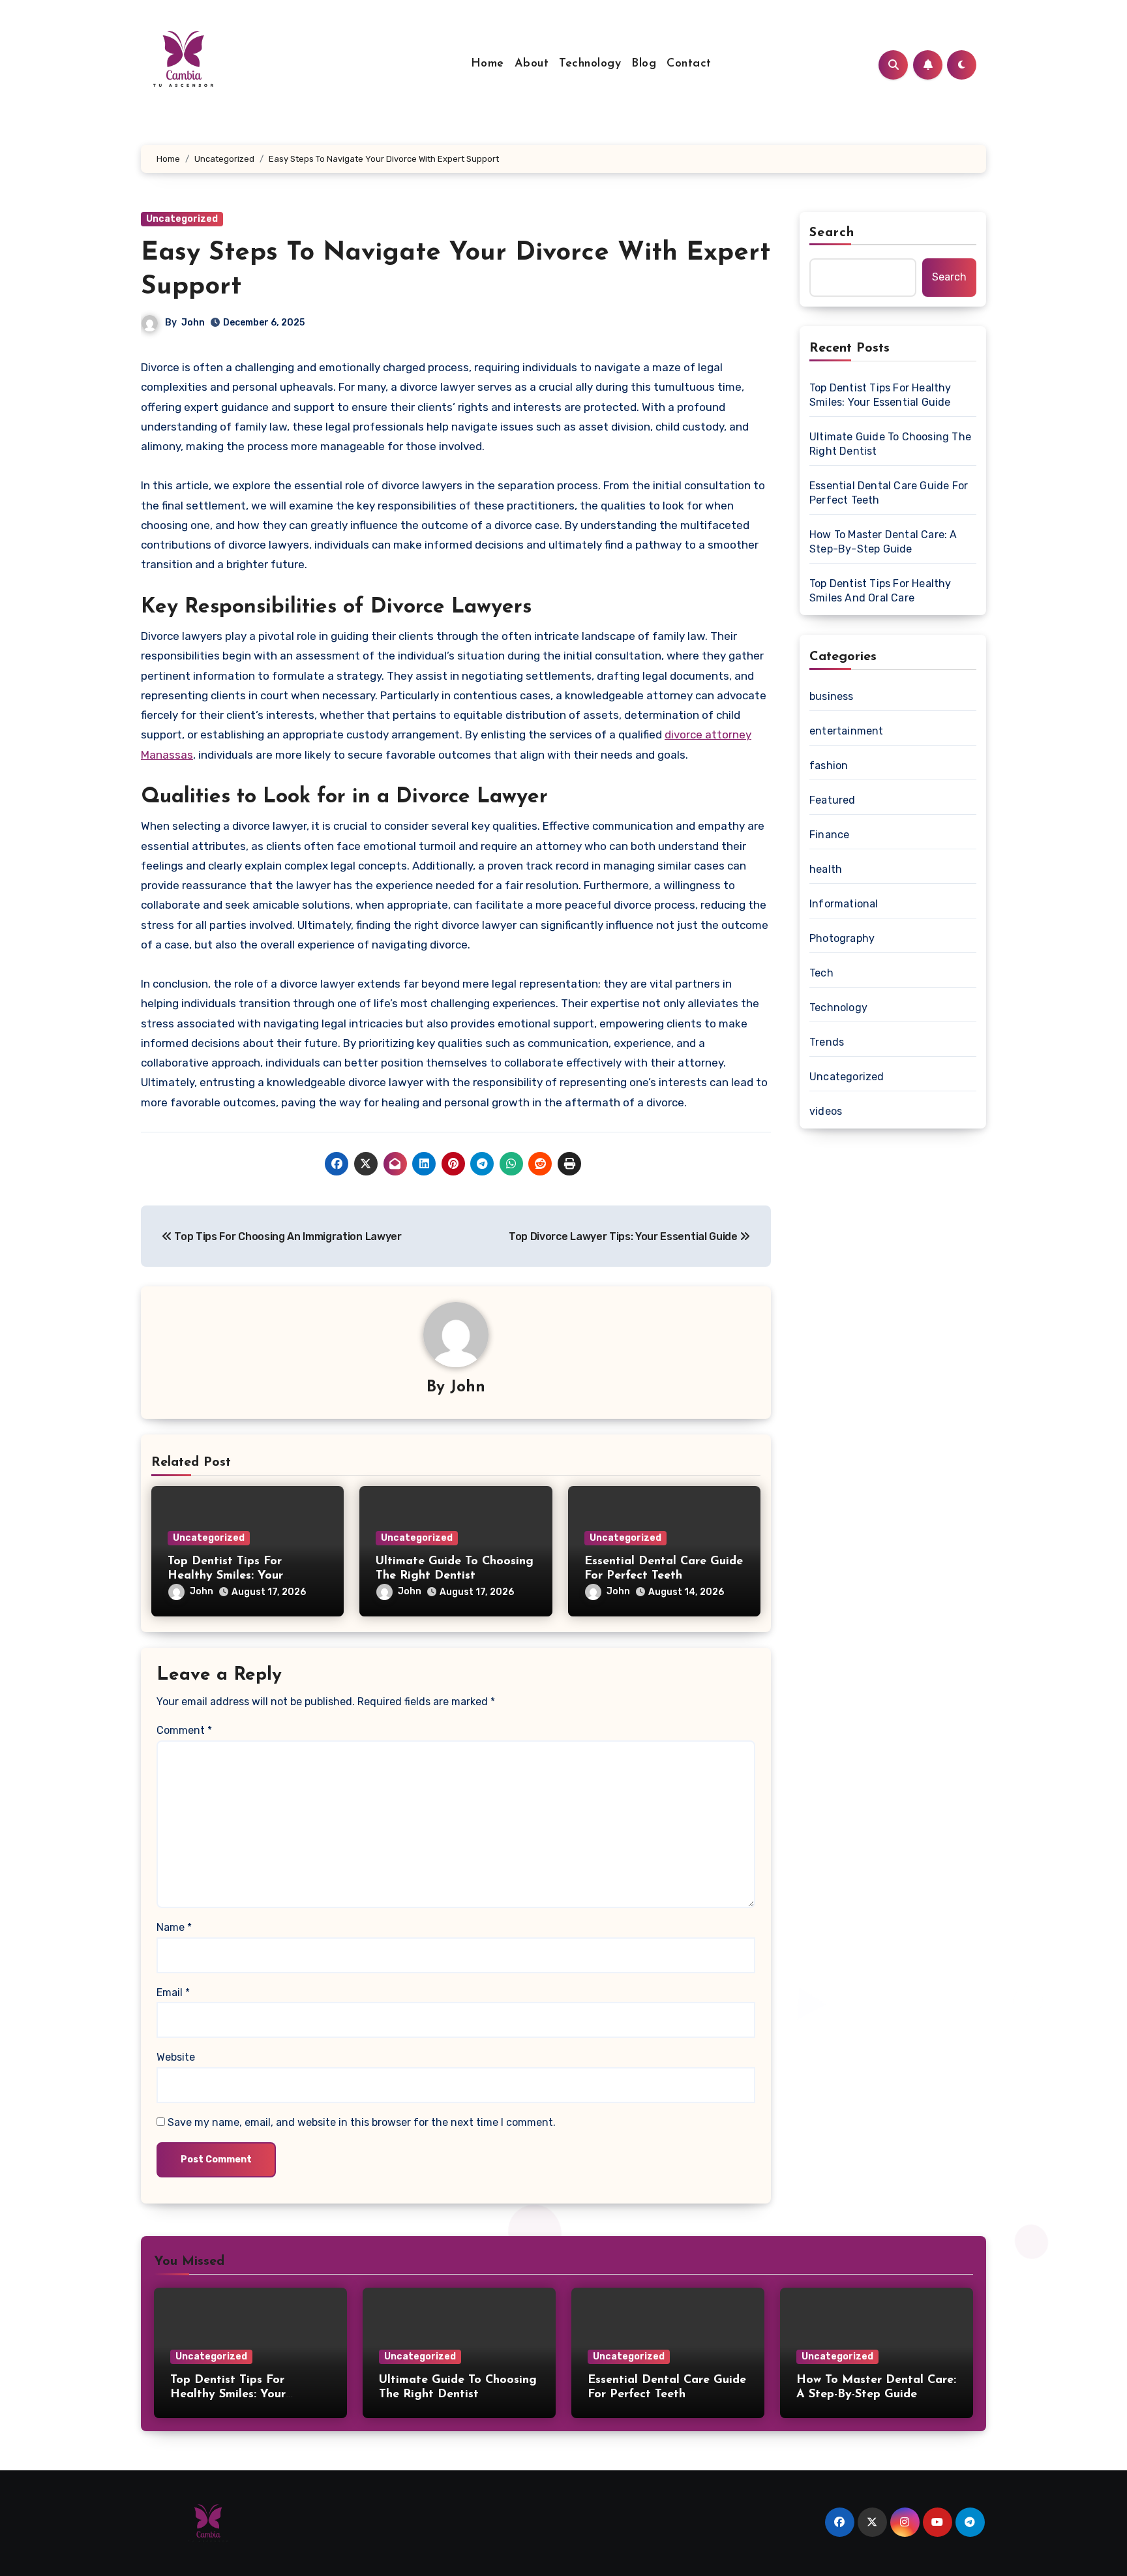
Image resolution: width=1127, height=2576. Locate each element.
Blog (644, 64)
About (532, 64)
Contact (689, 64)
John (193, 323)
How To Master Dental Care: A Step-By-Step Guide (883, 542)
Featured (833, 800)
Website (176, 2057)
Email (173, 1993)
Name (174, 1927)
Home (488, 64)
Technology (590, 64)
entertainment (847, 731)
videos (826, 1111)
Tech (821, 973)
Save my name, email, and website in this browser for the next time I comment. (362, 2122)
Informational (844, 904)
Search (832, 233)
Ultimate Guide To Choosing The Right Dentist (890, 444)
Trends (827, 1042)
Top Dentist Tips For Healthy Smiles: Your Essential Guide (225, 1576)
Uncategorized (182, 219)
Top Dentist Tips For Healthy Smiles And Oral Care (880, 591)
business (832, 696)
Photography (842, 938)
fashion (829, 765)
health (826, 869)
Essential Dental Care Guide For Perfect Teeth (889, 493)
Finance (829, 835)
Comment (184, 1730)
